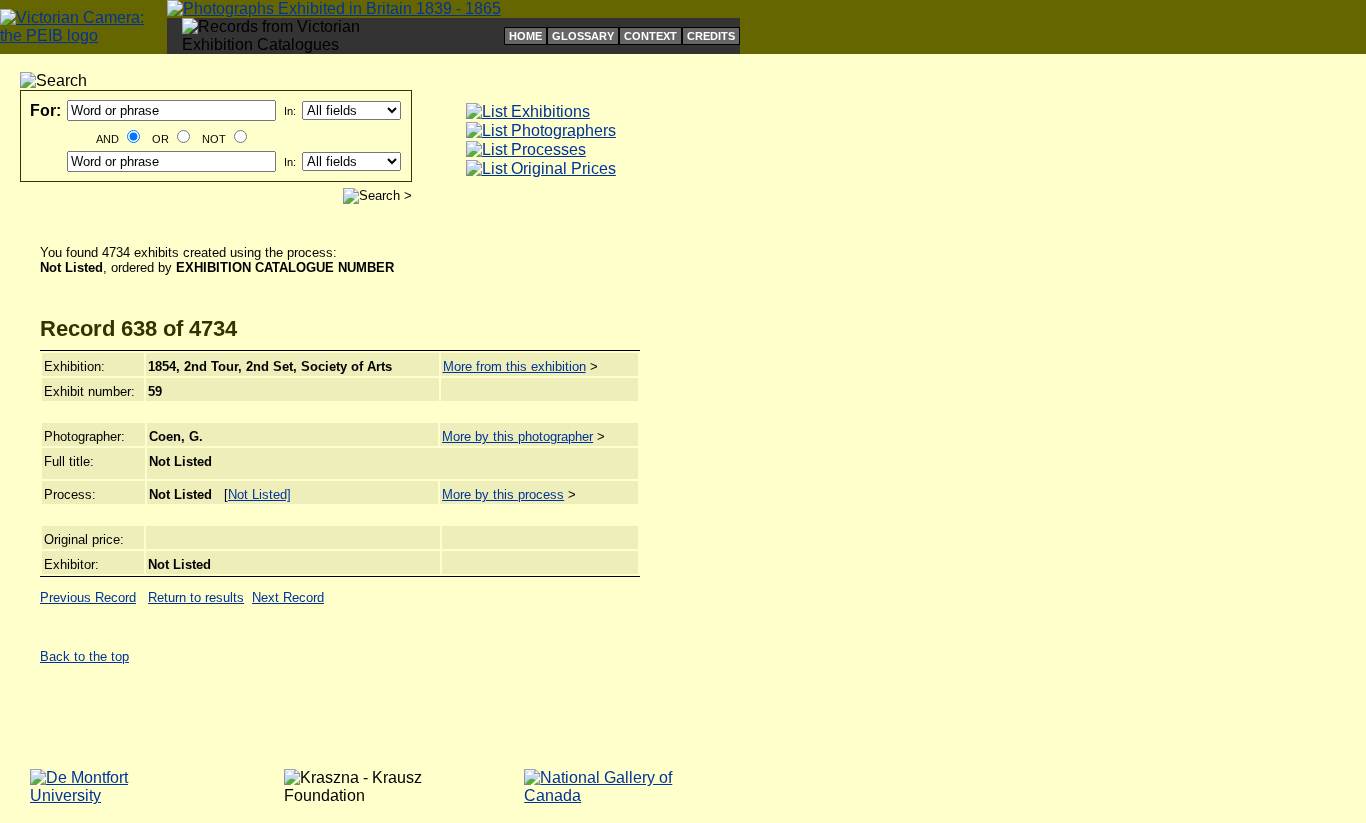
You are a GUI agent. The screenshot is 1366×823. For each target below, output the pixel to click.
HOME (525, 36)
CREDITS (711, 36)
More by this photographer (517, 436)
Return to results (196, 597)
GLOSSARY (583, 36)
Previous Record (88, 597)
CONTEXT (650, 36)
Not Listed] (259, 494)
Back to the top (84, 656)
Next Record (288, 597)
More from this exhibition (514, 366)
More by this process (503, 494)
